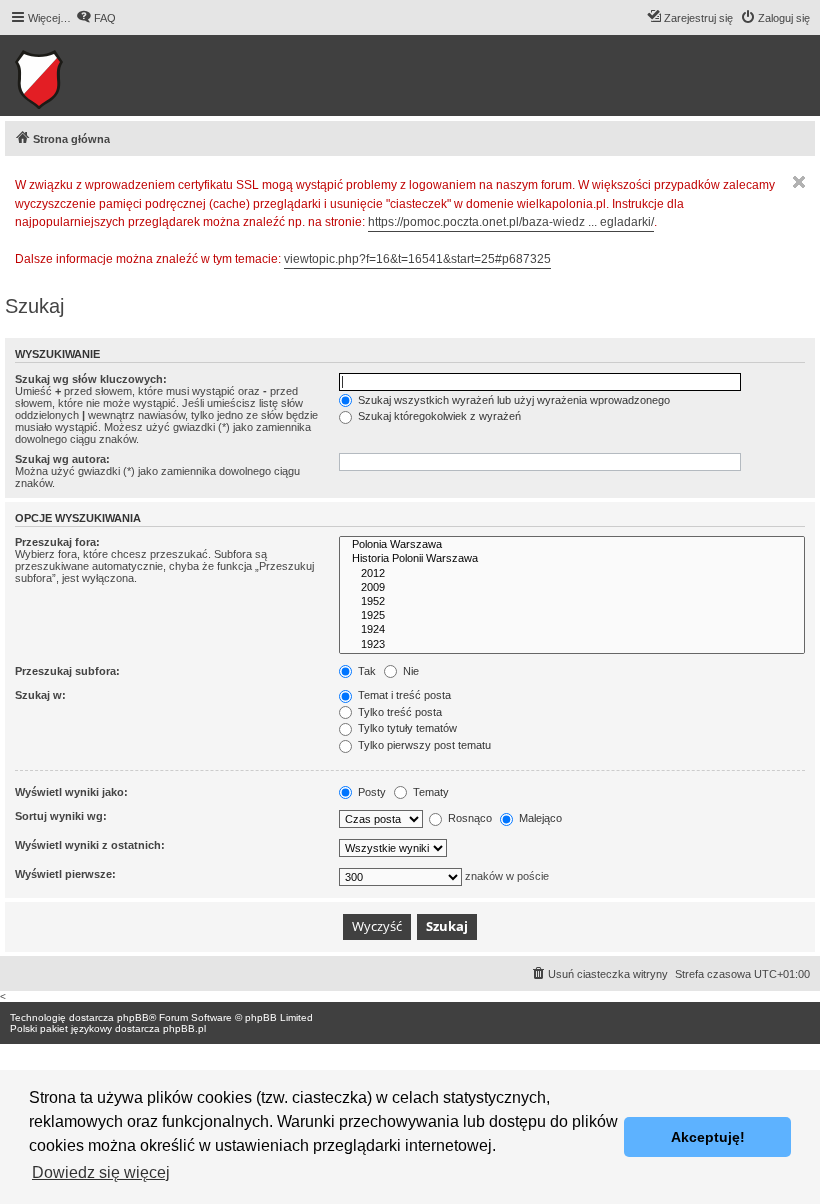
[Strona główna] (100, 75)
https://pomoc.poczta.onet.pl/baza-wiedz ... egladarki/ (511, 222)
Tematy (429, 792)
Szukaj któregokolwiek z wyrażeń (438, 416)
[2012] (572, 574)
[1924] (572, 630)
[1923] (572, 645)
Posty (370, 792)
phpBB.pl (184, 1028)
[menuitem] (96, 18)
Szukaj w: (40, 695)
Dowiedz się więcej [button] (101, 1172)
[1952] (572, 602)
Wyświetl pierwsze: (65, 874)
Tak (365, 671)
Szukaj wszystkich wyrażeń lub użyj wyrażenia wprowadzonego (512, 400)
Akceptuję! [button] (708, 1137)
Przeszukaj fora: (57, 542)
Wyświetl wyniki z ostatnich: (90, 845)
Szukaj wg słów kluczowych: (91, 379)
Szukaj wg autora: (62, 459)
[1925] (572, 616)
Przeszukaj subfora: (67, 671)
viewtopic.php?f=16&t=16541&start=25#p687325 (417, 259)
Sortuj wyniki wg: (61, 816)
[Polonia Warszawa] (572, 545)
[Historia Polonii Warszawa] (572, 559)
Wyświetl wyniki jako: (71, 792)
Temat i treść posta (403, 695)
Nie (409, 671)
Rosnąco (468, 818)
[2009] (572, 588)
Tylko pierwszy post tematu (423, 745)
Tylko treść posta (398, 712)
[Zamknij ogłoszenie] (799, 182)
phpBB (133, 1017)
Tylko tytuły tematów (406, 728)
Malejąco (539, 818)
